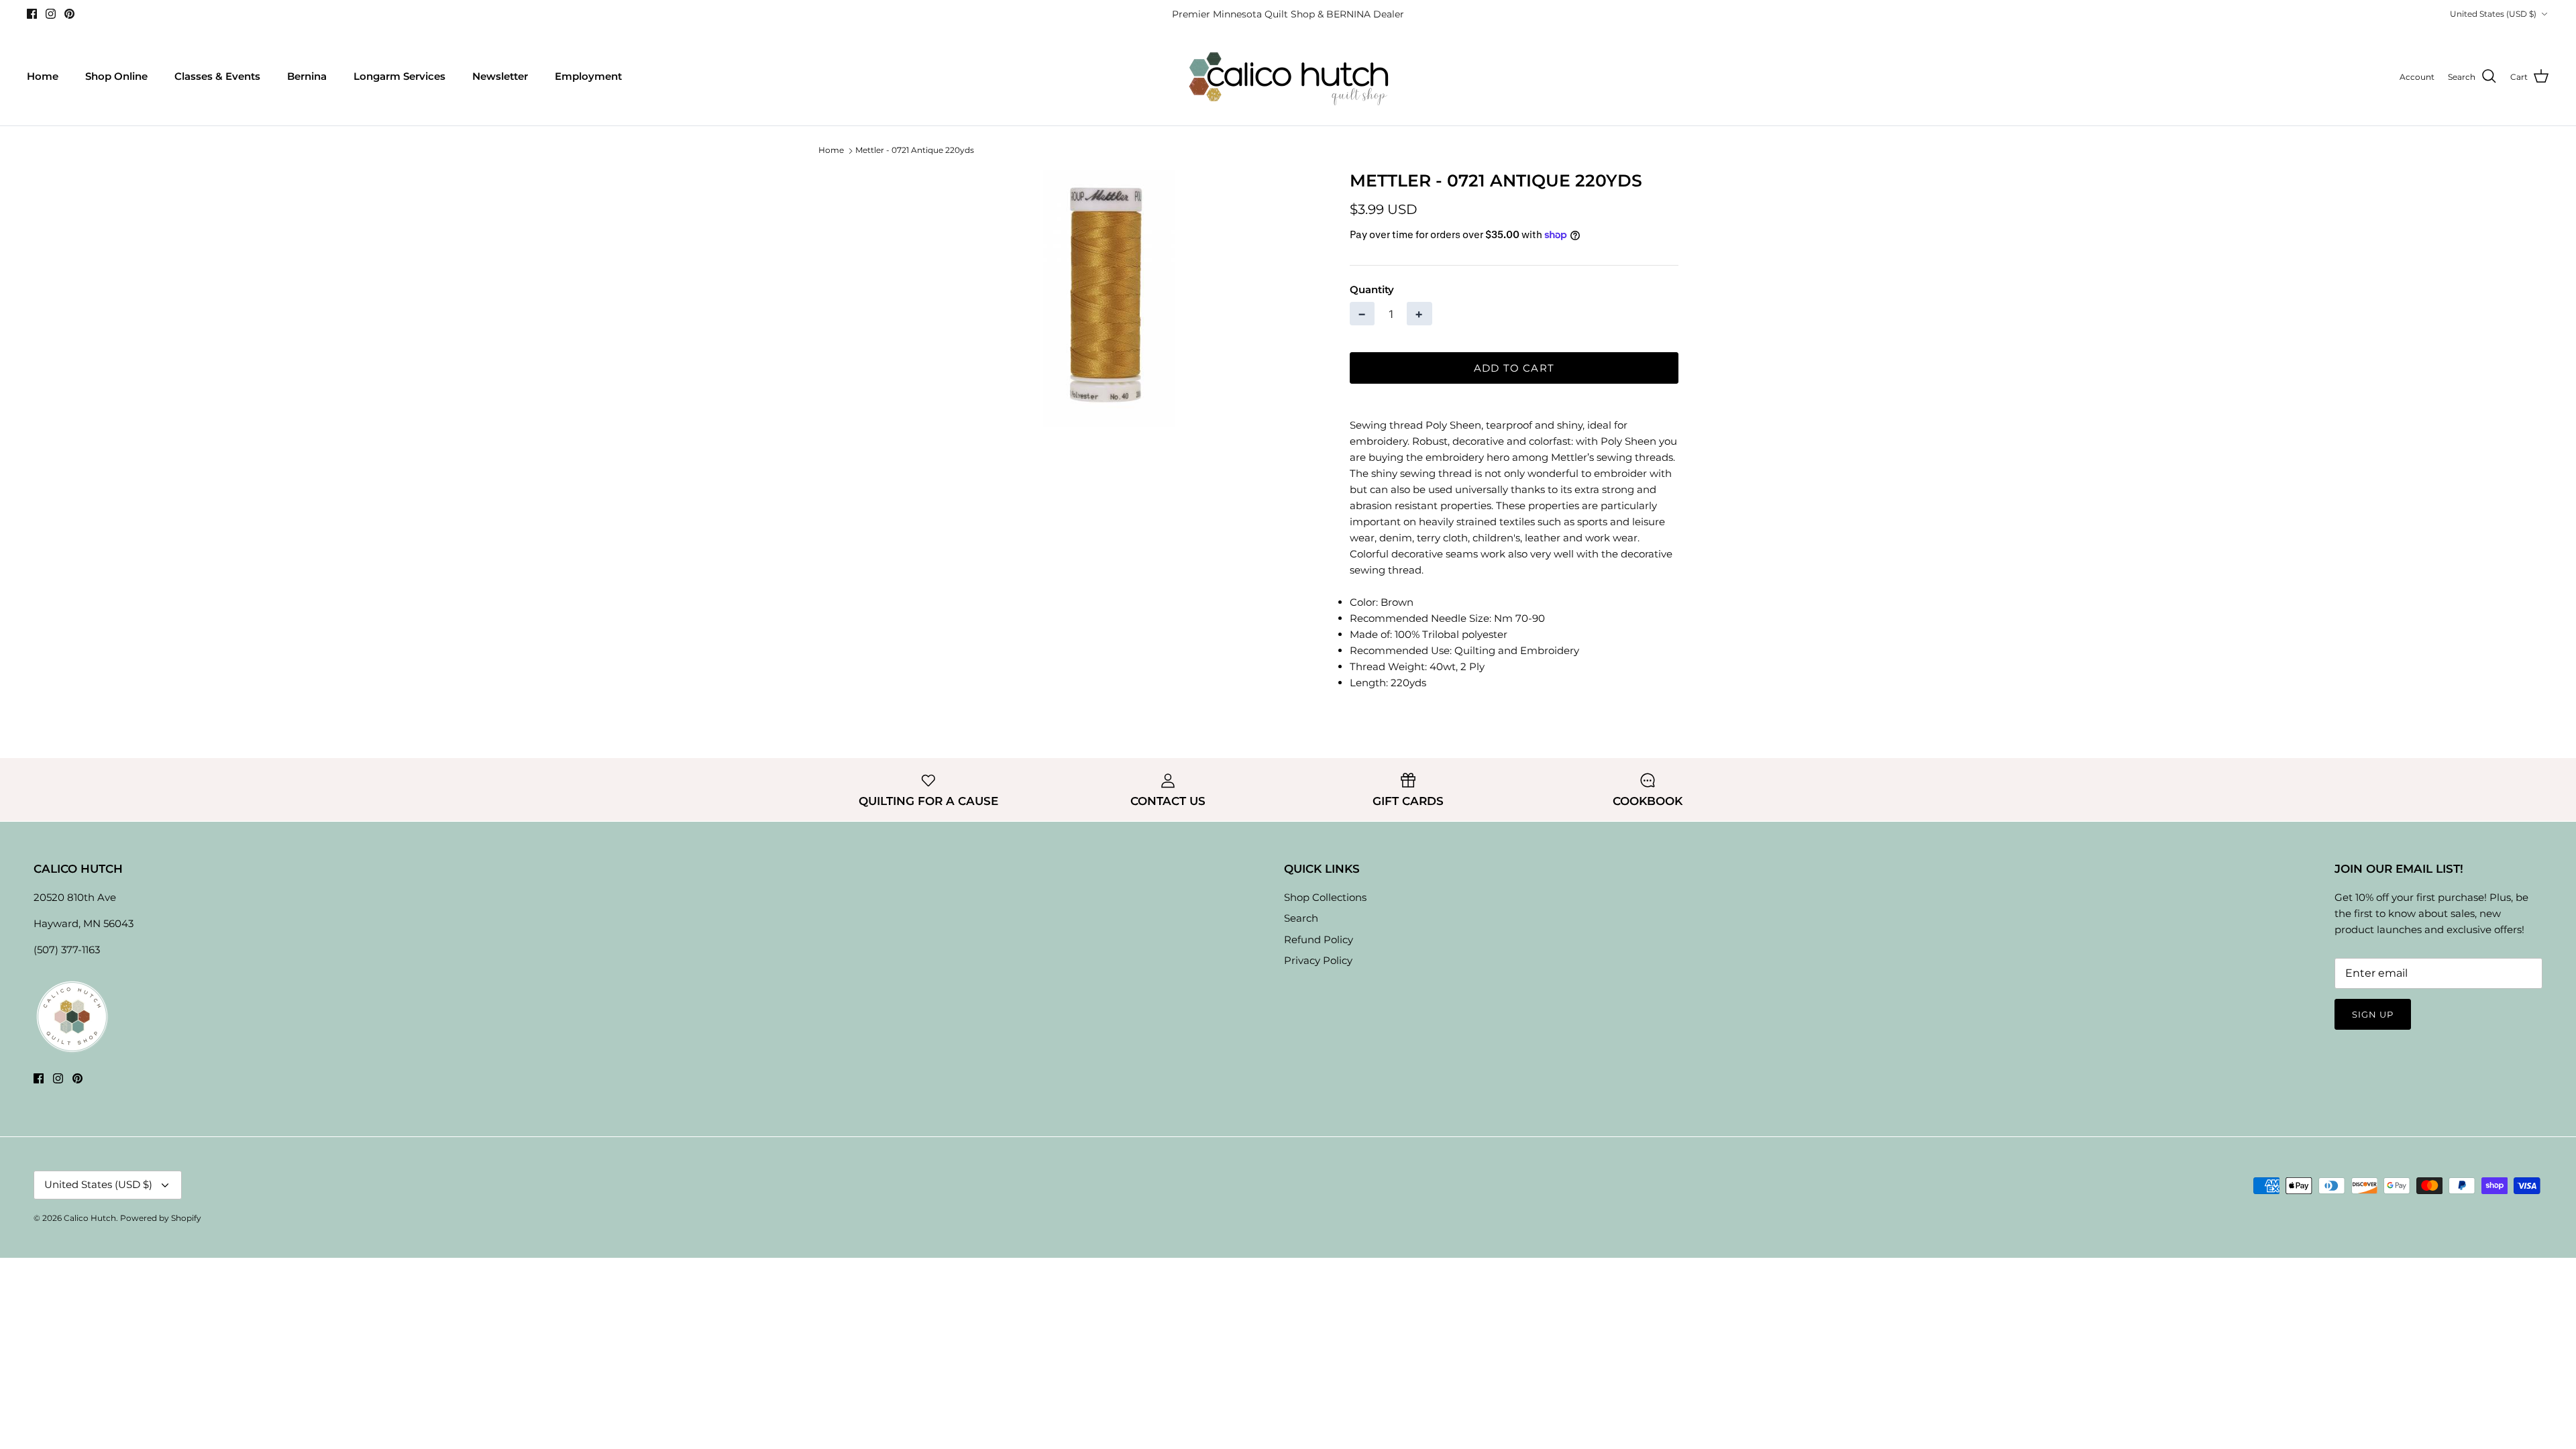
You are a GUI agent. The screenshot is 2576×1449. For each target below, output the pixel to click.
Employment (588, 76)
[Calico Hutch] (1288, 77)
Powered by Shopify (161, 1218)
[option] (1109, 299)
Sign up (2373, 1014)
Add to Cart (1514, 368)
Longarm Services (399, 76)
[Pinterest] (69, 14)
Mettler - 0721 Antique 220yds (915, 151)
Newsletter (500, 76)
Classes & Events (217, 76)
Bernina (307, 76)
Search (1301, 918)
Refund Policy (1319, 940)
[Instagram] (51, 14)
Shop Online (116, 76)
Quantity (1372, 289)
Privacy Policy (1318, 960)
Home (43, 76)
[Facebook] (32, 14)
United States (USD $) (2493, 14)
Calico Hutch (90, 1218)
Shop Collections (1325, 897)
